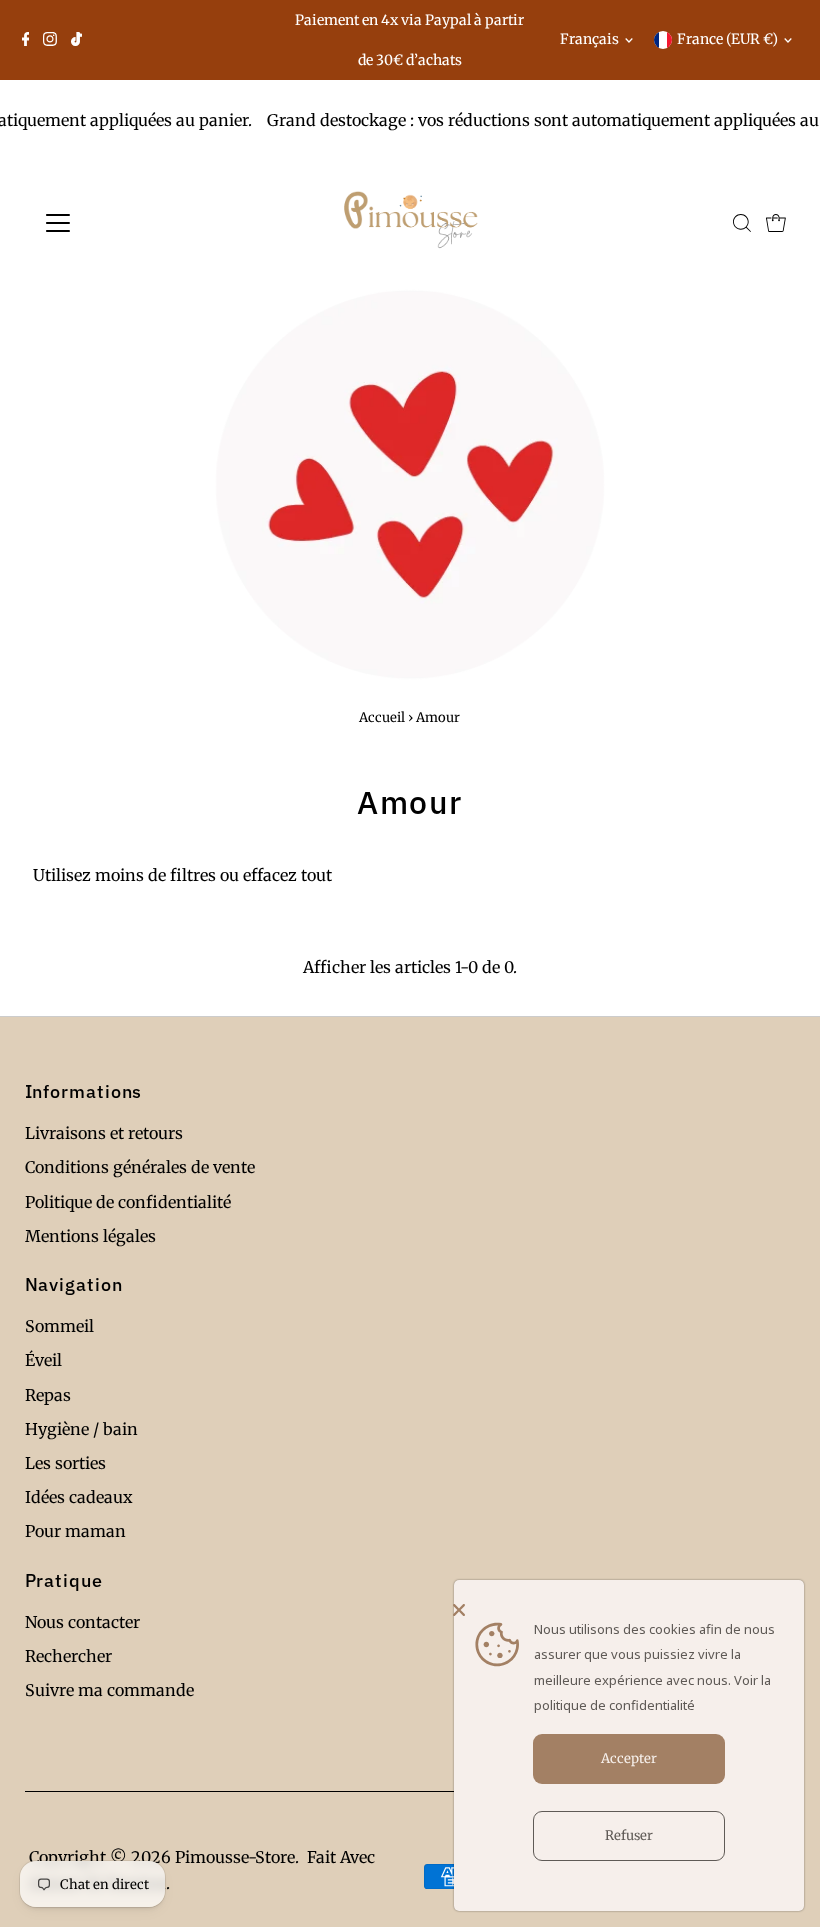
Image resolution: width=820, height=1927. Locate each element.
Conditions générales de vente (140, 1167)
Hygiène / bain (81, 1429)
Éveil (43, 1360)
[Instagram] (50, 40)
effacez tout (287, 875)
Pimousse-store (235, 1857)
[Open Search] (742, 223)
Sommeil (59, 1326)
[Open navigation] (122, 223)
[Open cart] (776, 223)
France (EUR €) (727, 39)
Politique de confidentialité (128, 1202)
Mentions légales (90, 1236)
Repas (48, 1395)
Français (589, 39)
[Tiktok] (76, 40)
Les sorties (65, 1463)
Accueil (382, 717)
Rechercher (68, 1656)
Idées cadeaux (79, 1497)
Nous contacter (82, 1622)
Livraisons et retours (104, 1133)
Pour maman (75, 1531)
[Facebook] (26, 40)
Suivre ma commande (109, 1690)
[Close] (624, 1610)
